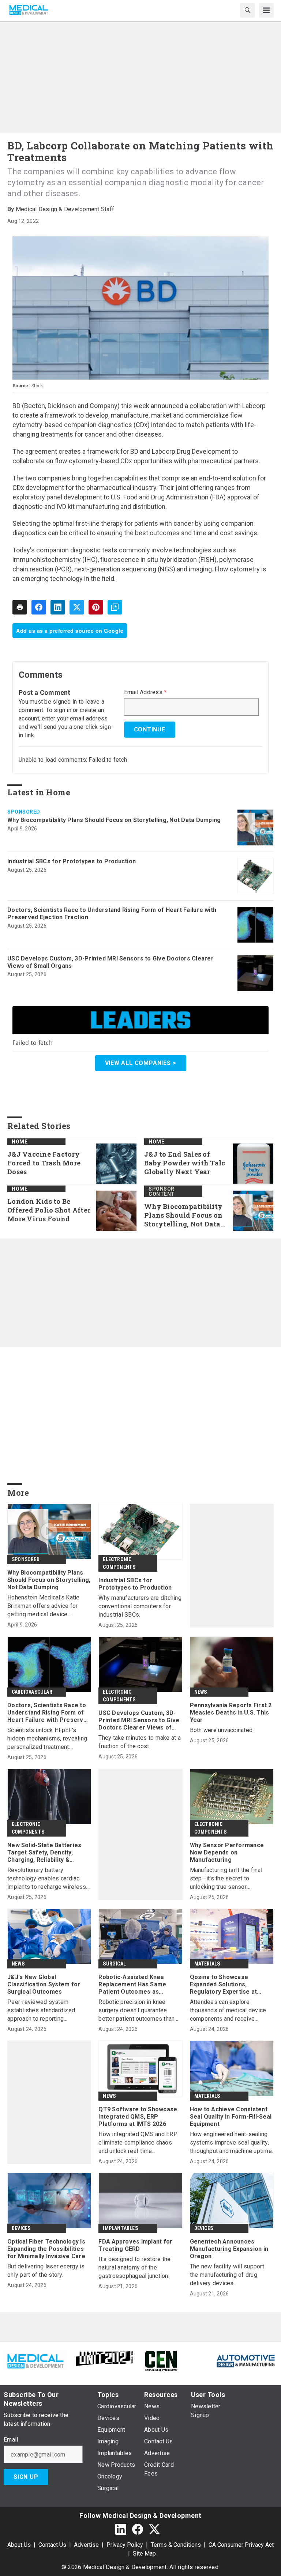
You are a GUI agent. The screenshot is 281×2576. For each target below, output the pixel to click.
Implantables (120, 2228)
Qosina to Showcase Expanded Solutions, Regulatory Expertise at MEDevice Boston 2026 (224, 1985)
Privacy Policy (125, 2545)
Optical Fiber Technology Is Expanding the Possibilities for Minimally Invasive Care (46, 2249)
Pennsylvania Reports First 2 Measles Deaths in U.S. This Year (231, 1713)
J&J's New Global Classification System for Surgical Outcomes (44, 1984)
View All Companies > (141, 1063)
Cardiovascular (32, 1692)
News (201, 1692)
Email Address (145, 692)
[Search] (247, 10)
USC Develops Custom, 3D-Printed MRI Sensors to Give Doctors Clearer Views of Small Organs (110, 962)
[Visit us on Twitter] (154, 2529)
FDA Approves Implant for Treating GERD (135, 2245)
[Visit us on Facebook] (138, 2529)
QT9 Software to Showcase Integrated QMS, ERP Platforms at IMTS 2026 (138, 2117)
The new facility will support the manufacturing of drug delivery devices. (227, 2275)
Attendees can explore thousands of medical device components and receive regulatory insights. (228, 2011)
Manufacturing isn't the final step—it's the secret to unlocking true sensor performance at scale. (226, 1879)
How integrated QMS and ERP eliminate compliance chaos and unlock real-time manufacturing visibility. (138, 2143)
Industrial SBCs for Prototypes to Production (72, 861)
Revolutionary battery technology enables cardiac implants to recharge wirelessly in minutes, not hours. (49, 1879)
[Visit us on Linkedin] (121, 2529)
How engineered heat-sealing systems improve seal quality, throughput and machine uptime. (232, 2143)
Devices (21, 2228)
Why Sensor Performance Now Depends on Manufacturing (227, 1852)
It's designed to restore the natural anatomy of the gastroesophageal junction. (134, 2267)
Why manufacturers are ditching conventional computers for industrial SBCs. (140, 1606)
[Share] (39, 607)
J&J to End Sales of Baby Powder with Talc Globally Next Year (185, 1163)
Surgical (114, 1964)
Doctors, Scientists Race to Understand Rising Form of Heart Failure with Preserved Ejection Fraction (112, 914)
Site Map (144, 2554)
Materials (207, 1964)
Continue (150, 729)
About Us (19, 2545)
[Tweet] (77, 607)
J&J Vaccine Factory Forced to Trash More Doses (44, 1163)
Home (20, 1142)
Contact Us (52, 2545)
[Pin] (96, 607)
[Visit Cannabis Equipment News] (161, 2360)
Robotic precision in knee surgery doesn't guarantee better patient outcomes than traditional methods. (136, 2011)
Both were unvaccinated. (222, 1730)
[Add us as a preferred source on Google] (115, 607)
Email (11, 2440)
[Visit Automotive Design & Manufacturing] (246, 2360)
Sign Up (26, 2477)
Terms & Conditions (176, 2545)
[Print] (20, 607)
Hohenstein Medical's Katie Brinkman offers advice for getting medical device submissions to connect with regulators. (45, 1606)
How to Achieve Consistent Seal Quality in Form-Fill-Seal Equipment (231, 2117)
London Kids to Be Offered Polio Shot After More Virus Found (49, 1210)
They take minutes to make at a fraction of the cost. (140, 1742)
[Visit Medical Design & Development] (35, 2360)
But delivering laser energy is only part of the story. (46, 2271)
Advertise (86, 2545)
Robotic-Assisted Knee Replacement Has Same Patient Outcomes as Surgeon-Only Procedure (134, 1985)
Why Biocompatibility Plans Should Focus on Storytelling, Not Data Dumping (114, 820)
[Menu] (266, 10)
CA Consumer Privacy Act (241, 2545)
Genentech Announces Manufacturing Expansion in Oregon (229, 2249)
